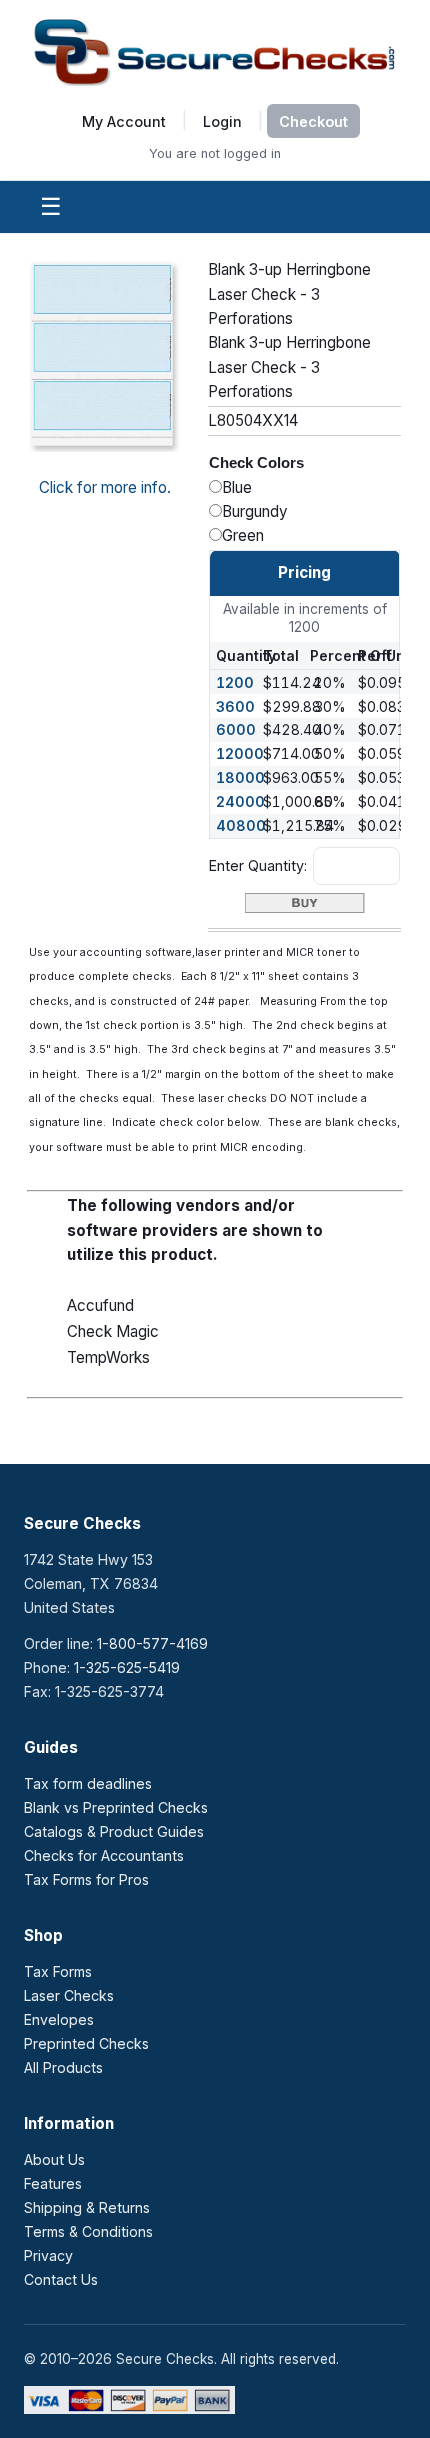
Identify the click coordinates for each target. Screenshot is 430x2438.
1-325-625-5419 (127, 1667)
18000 (240, 777)
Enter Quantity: (258, 865)
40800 (241, 825)
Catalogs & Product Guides (114, 1831)
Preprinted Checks (86, 2043)
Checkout (313, 121)
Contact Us (61, 2279)
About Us (54, 2159)
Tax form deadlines (88, 1783)
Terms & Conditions (88, 2231)
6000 (236, 729)
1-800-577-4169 (152, 1643)
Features (53, 2183)
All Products (63, 2067)
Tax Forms (58, 1971)
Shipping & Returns (87, 2207)
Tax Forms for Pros (86, 1879)
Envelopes (59, 2019)
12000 (240, 753)
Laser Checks (69, 1995)
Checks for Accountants (104, 1855)
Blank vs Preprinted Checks (116, 1807)
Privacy (48, 2255)
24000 (240, 801)
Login (222, 120)
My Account (124, 120)
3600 (235, 706)
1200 (235, 682)
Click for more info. (105, 487)
